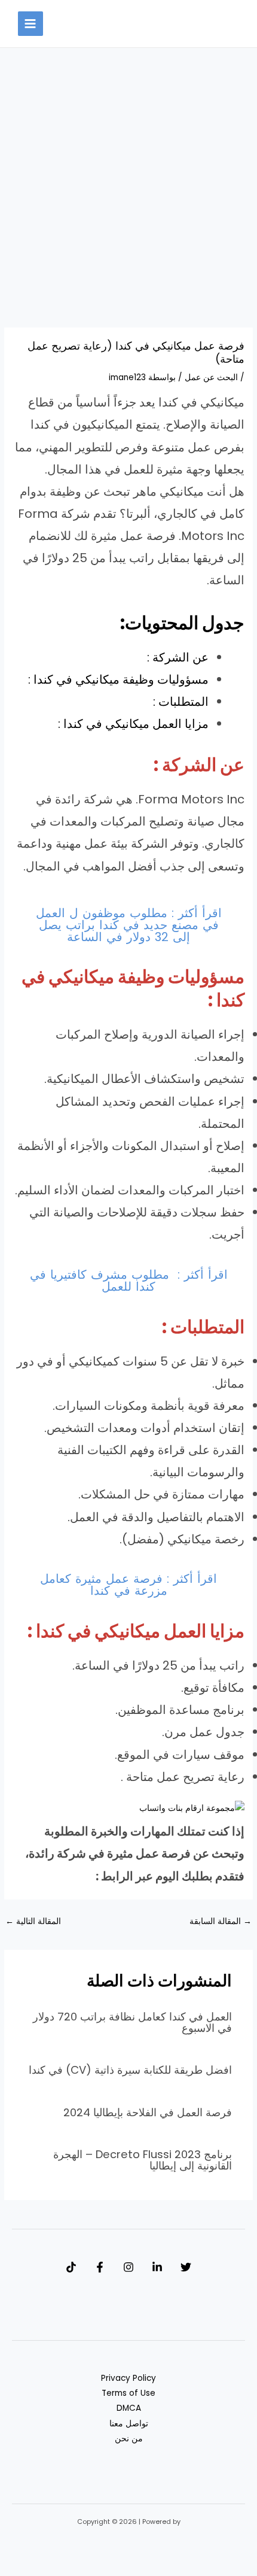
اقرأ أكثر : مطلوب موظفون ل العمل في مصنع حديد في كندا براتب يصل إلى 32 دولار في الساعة (129, 925)
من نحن (129, 2439)
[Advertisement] (128, 194)
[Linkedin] (157, 2267)
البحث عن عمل (211, 377)
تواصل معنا (129, 2424)
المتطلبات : (181, 702)
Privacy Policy (128, 2378)
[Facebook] (100, 2267)
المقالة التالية (33, 1921)
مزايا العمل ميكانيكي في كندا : (133, 724)
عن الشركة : (178, 657)
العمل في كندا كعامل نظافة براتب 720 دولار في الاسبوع (132, 2022)
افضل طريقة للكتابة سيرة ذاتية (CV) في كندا (130, 2070)
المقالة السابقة (221, 1921)
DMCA (129, 2408)
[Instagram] (128, 2267)
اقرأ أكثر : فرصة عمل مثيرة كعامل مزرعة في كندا (128, 1585)
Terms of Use (128, 2393)
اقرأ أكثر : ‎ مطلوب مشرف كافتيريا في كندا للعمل (129, 1281)
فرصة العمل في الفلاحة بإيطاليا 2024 (148, 2112)
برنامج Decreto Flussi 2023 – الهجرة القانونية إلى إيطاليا (143, 2160)
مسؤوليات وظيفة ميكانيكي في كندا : (118, 679)
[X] (186, 2267)
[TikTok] (71, 2267)
